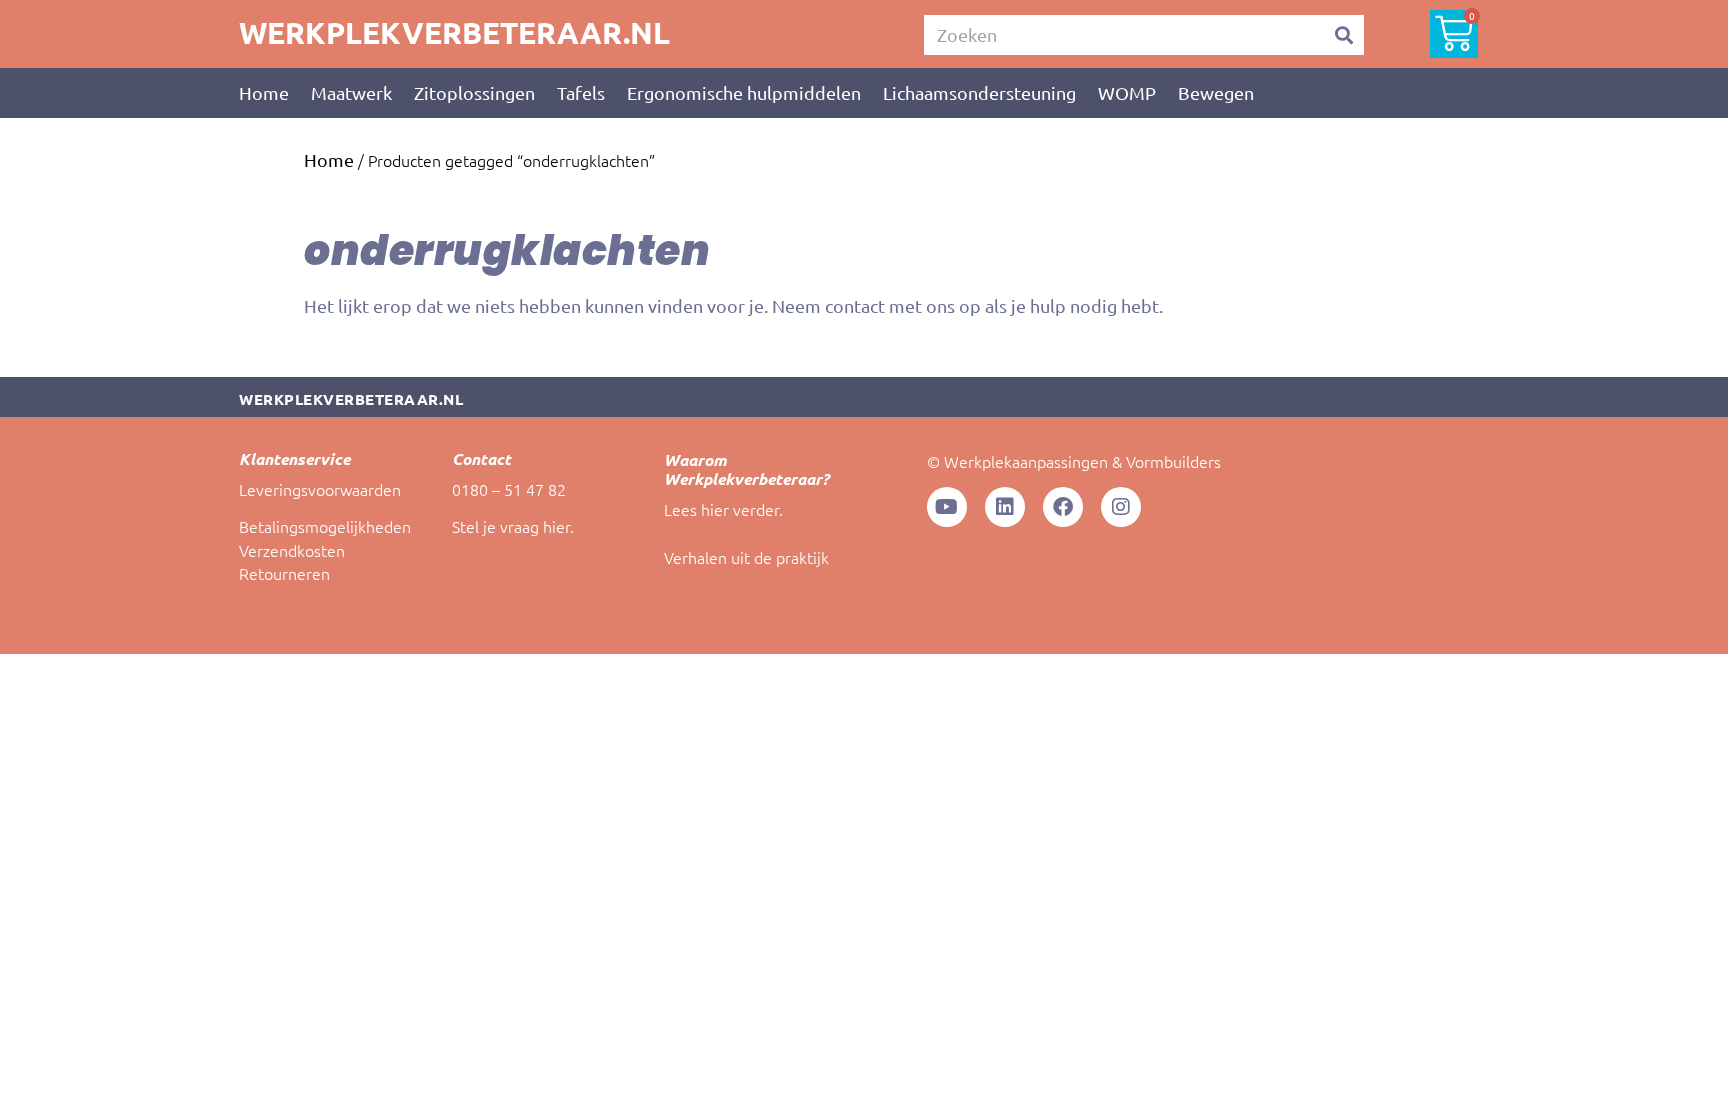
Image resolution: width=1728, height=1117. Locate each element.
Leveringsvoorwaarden (320, 489)
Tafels (581, 92)
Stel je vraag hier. (513, 526)
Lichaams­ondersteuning (979, 92)
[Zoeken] (1344, 35)
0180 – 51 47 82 (509, 489)
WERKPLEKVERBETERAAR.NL (454, 32)
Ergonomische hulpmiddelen (744, 92)
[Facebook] (1063, 507)
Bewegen (1216, 92)
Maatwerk (351, 92)
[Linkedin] (1005, 507)
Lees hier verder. (723, 509)
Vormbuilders (1173, 461)
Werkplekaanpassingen (1026, 461)
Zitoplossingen (474, 92)
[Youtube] (947, 507)
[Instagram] (1121, 507)
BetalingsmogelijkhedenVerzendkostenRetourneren (325, 549)
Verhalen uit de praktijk (746, 557)
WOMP (1127, 92)
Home (264, 92)
